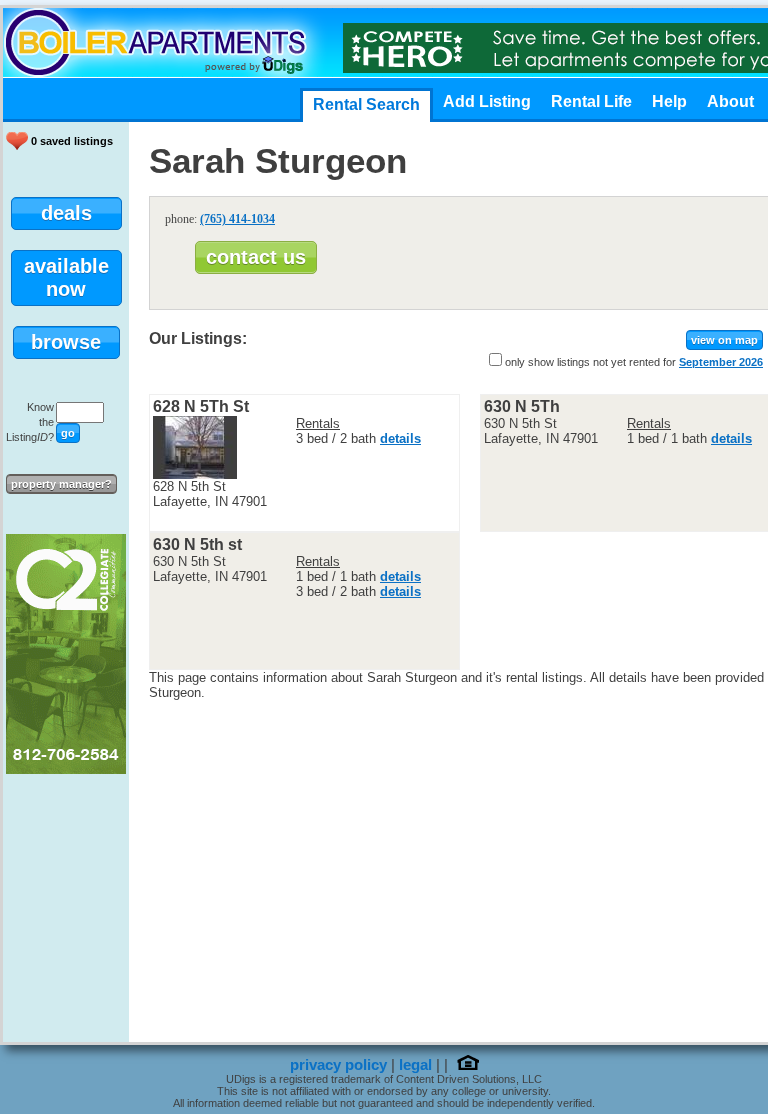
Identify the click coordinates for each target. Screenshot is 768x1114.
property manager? (61, 484)
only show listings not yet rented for (590, 362)
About (730, 101)
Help (669, 101)
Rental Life (591, 101)
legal (415, 1065)
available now (66, 277)
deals (66, 213)
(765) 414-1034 (237, 219)
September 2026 (721, 362)
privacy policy (338, 1065)
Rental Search (366, 104)
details (400, 438)
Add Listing (487, 101)
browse (66, 342)
